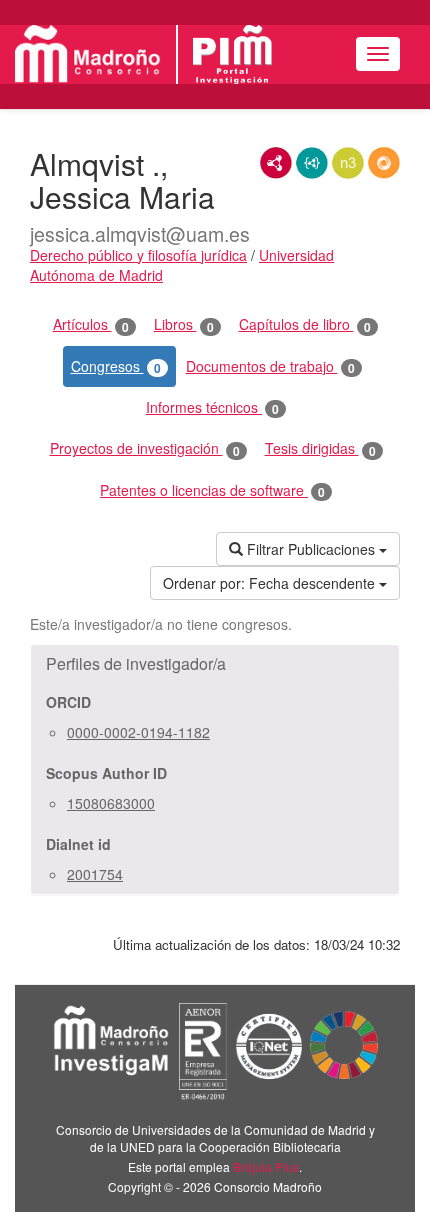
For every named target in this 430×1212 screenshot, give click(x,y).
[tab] (215, 664)
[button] (215, 664)
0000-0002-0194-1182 (138, 732)
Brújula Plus (266, 1166)
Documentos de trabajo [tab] (270, 366)
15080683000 (111, 803)
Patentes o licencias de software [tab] (212, 490)
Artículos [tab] (91, 324)
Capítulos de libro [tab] (305, 324)
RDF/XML (276, 163)
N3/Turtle (348, 163)
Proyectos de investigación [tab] (145, 448)
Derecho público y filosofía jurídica (138, 255)
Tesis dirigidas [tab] (320, 448)
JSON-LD (312, 163)
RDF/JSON (384, 163)
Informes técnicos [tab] (212, 407)
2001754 (95, 874)
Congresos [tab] (116, 366)
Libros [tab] (184, 324)
